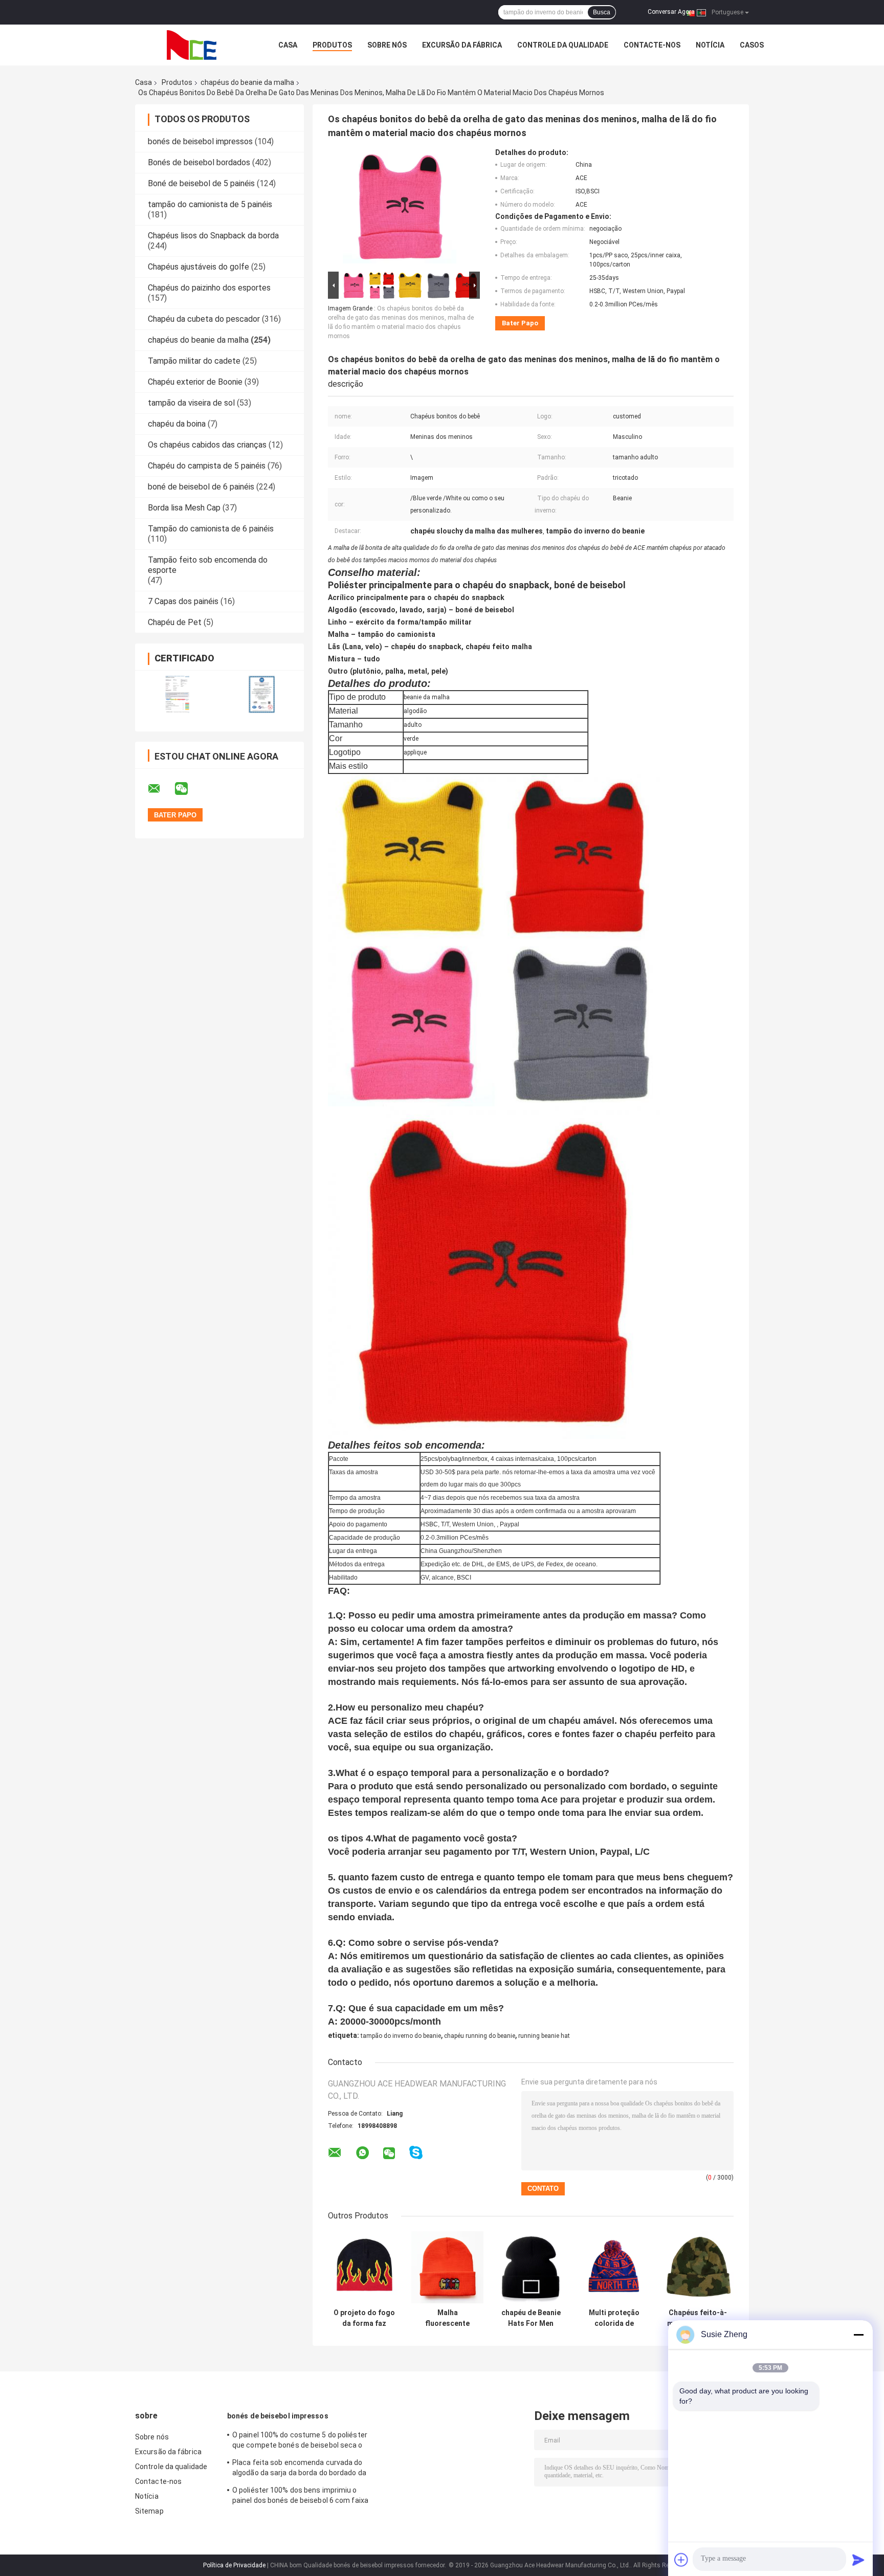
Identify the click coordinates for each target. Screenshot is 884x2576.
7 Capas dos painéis (183, 601)
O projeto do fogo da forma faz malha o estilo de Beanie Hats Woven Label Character (364, 2318)
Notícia (710, 45)
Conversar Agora (671, 12)
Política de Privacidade (234, 2565)
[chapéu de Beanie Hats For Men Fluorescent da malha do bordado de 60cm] (531, 2267)
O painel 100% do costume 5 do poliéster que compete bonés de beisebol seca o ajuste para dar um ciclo (300, 2441)
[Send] (858, 2560)
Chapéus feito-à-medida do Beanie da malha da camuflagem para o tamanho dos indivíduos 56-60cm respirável (698, 2318)
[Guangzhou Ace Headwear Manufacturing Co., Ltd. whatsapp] (362, 2153)
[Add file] (681, 2560)
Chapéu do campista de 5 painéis (207, 466)
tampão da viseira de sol (191, 403)
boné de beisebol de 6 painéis (201, 487)
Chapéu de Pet (175, 622)
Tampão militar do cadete (194, 361)
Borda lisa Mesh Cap (184, 508)
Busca (602, 12)
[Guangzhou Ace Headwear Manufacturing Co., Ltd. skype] (416, 2153)
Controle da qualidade (563, 45)
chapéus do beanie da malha (247, 82)
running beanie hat (544, 2036)
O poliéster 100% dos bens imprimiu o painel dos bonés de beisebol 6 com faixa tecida (300, 2497)
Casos (752, 45)
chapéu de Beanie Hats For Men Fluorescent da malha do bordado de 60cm (531, 2318)
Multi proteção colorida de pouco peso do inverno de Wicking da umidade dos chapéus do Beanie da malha (614, 2318)
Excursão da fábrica (462, 45)
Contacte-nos (652, 45)
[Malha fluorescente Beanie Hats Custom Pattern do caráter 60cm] (447, 2267)
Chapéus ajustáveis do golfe (198, 267)
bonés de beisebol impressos (200, 141)
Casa (288, 45)
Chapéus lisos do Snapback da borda (213, 236)
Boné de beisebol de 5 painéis (201, 183)
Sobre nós (387, 45)
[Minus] (858, 2335)
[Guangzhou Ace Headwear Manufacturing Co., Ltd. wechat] (188, 789)
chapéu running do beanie (480, 2036)
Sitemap (149, 2511)
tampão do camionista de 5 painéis (210, 204)
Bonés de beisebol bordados (199, 162)
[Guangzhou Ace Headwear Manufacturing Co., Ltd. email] (161, 789)
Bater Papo (520, 323)
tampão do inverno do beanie (401, 2036)
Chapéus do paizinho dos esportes (209, 288)
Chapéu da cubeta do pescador (204, 319)
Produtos (332, 45)
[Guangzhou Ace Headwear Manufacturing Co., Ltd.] (191, 45)
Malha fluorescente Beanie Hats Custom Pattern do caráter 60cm (448, 2318)
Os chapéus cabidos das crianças (207, 445)
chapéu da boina (177, 424)
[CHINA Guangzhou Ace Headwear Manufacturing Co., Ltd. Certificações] (177, 694)
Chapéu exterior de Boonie (195, 382)
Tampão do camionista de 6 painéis (211, 529)
